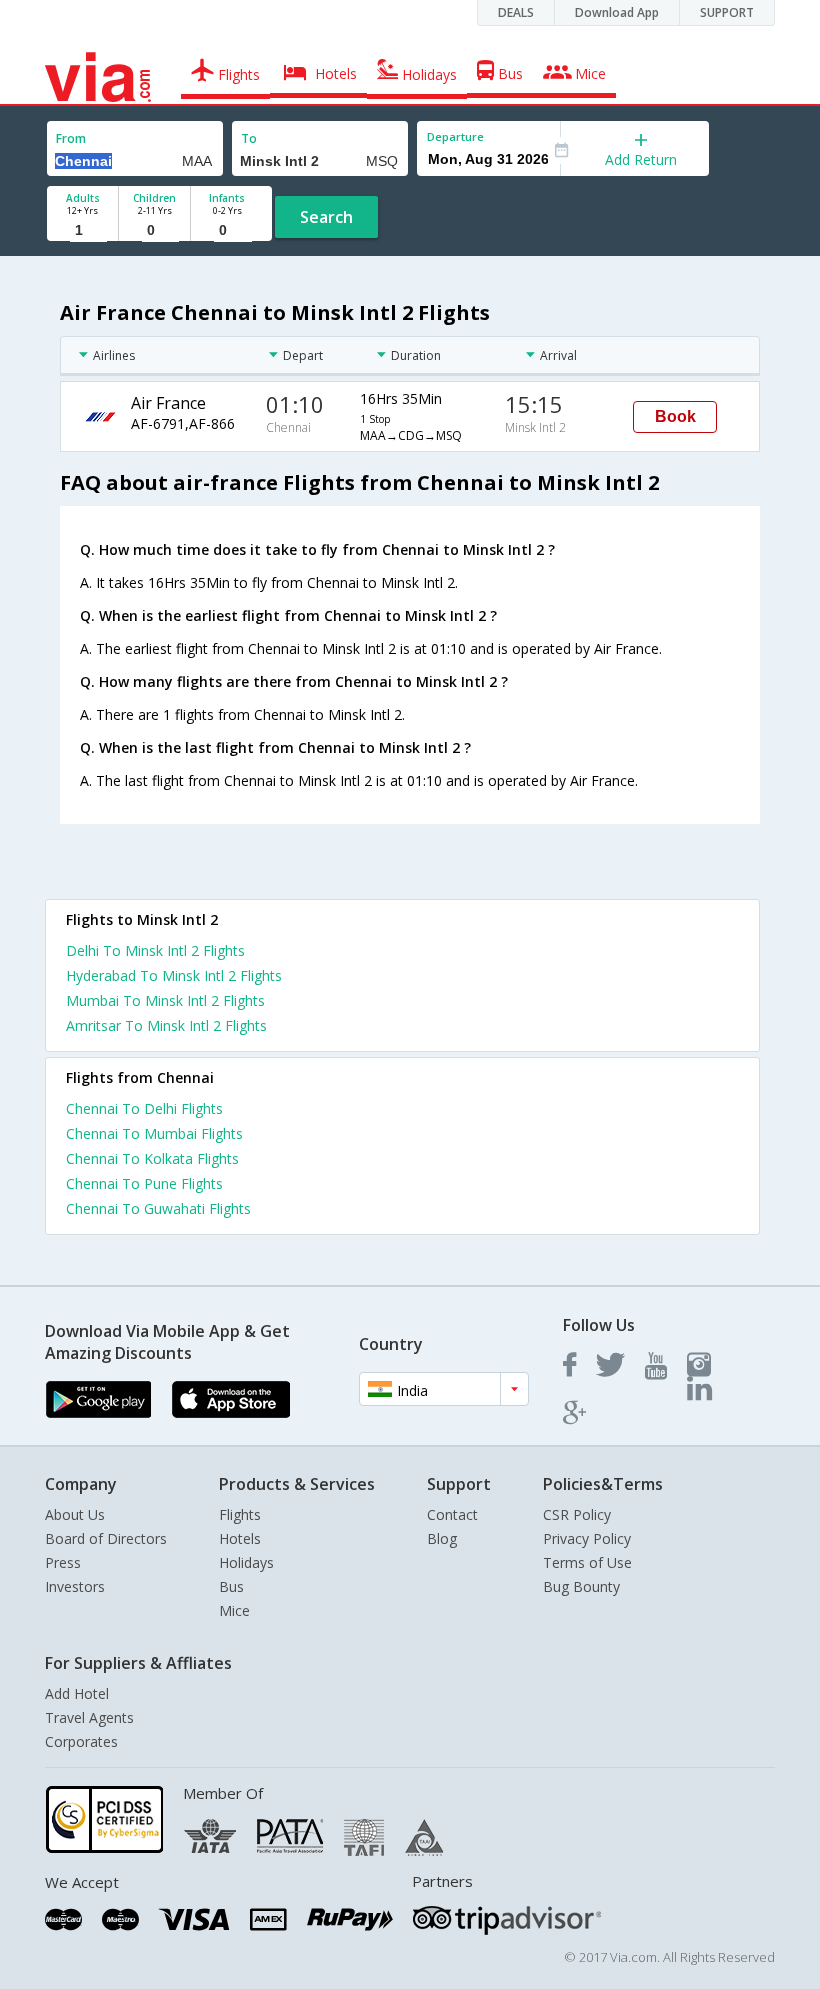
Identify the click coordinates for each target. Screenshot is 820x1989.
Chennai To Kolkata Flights (152, 1158)
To (249, 138)
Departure (455, 136)
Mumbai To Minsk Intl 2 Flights (165, 1000)
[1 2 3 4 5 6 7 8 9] (82, 230)
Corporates (81, 1741)
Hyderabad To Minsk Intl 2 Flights (174, 975)
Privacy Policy (587, 1538)
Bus (231, 1586)
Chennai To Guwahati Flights (158, 1208)
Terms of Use (587, 1562)
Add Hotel (77, 1693)
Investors (75, 1586)
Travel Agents (89, 1717)
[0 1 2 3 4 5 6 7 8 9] (154, 230)
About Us (75, 1514)
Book (675, 416)
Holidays (246, 1562)
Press (63, 1562)
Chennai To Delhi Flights (144, 1108)
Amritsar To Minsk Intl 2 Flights (166, 1025)
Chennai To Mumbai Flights (154, 1133)
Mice (234, 1610)
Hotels (240, 1538)
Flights (240, 1514)
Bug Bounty (581, 1586)
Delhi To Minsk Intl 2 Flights (155, 950)
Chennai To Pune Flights (144, 1183)
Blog (442, 1538)
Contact (452, 1514)
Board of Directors (106, 1538)
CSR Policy (577, 1514)
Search (326, 217)
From (71, 138)
